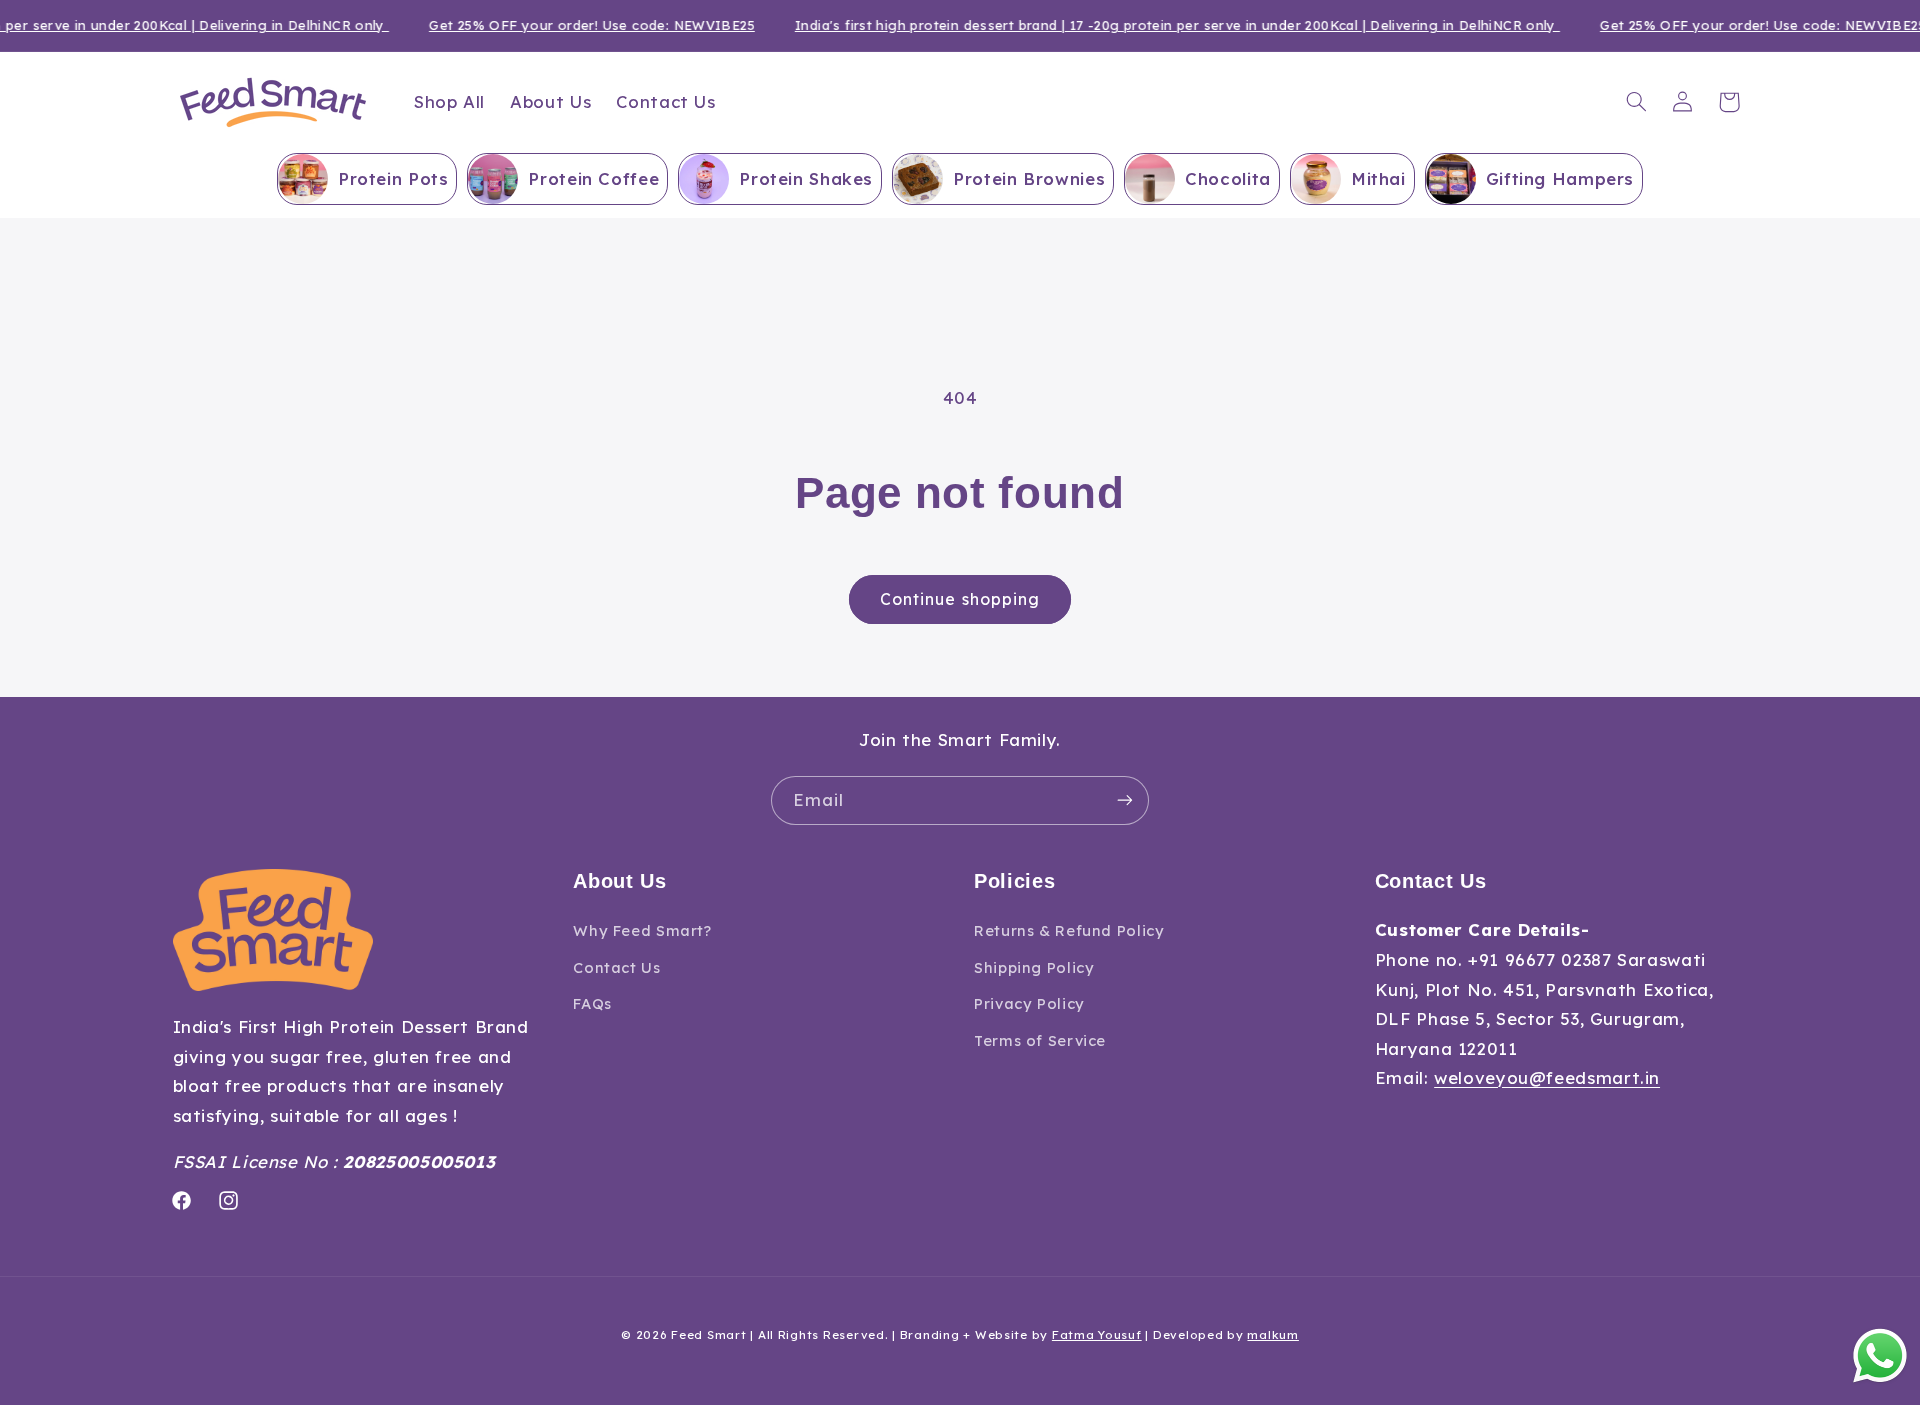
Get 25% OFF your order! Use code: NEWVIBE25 (579, 25)
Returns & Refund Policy (1069, 931)
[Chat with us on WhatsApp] (1880, 1360)
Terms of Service (1040, 1040)
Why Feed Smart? (642, 931)
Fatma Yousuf (1097, 1334)
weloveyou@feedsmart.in (1547, 1078)
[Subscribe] (1125, 800)
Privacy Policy (1029, 1003)
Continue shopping (960, 599)
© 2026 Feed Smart (684, 1334)
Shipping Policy (1034, 967)
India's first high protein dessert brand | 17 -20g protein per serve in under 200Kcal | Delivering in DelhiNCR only (1164, 25)
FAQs (592, 1003)
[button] (1636, 102)
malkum (1272, 1334)
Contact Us (616, 967)
